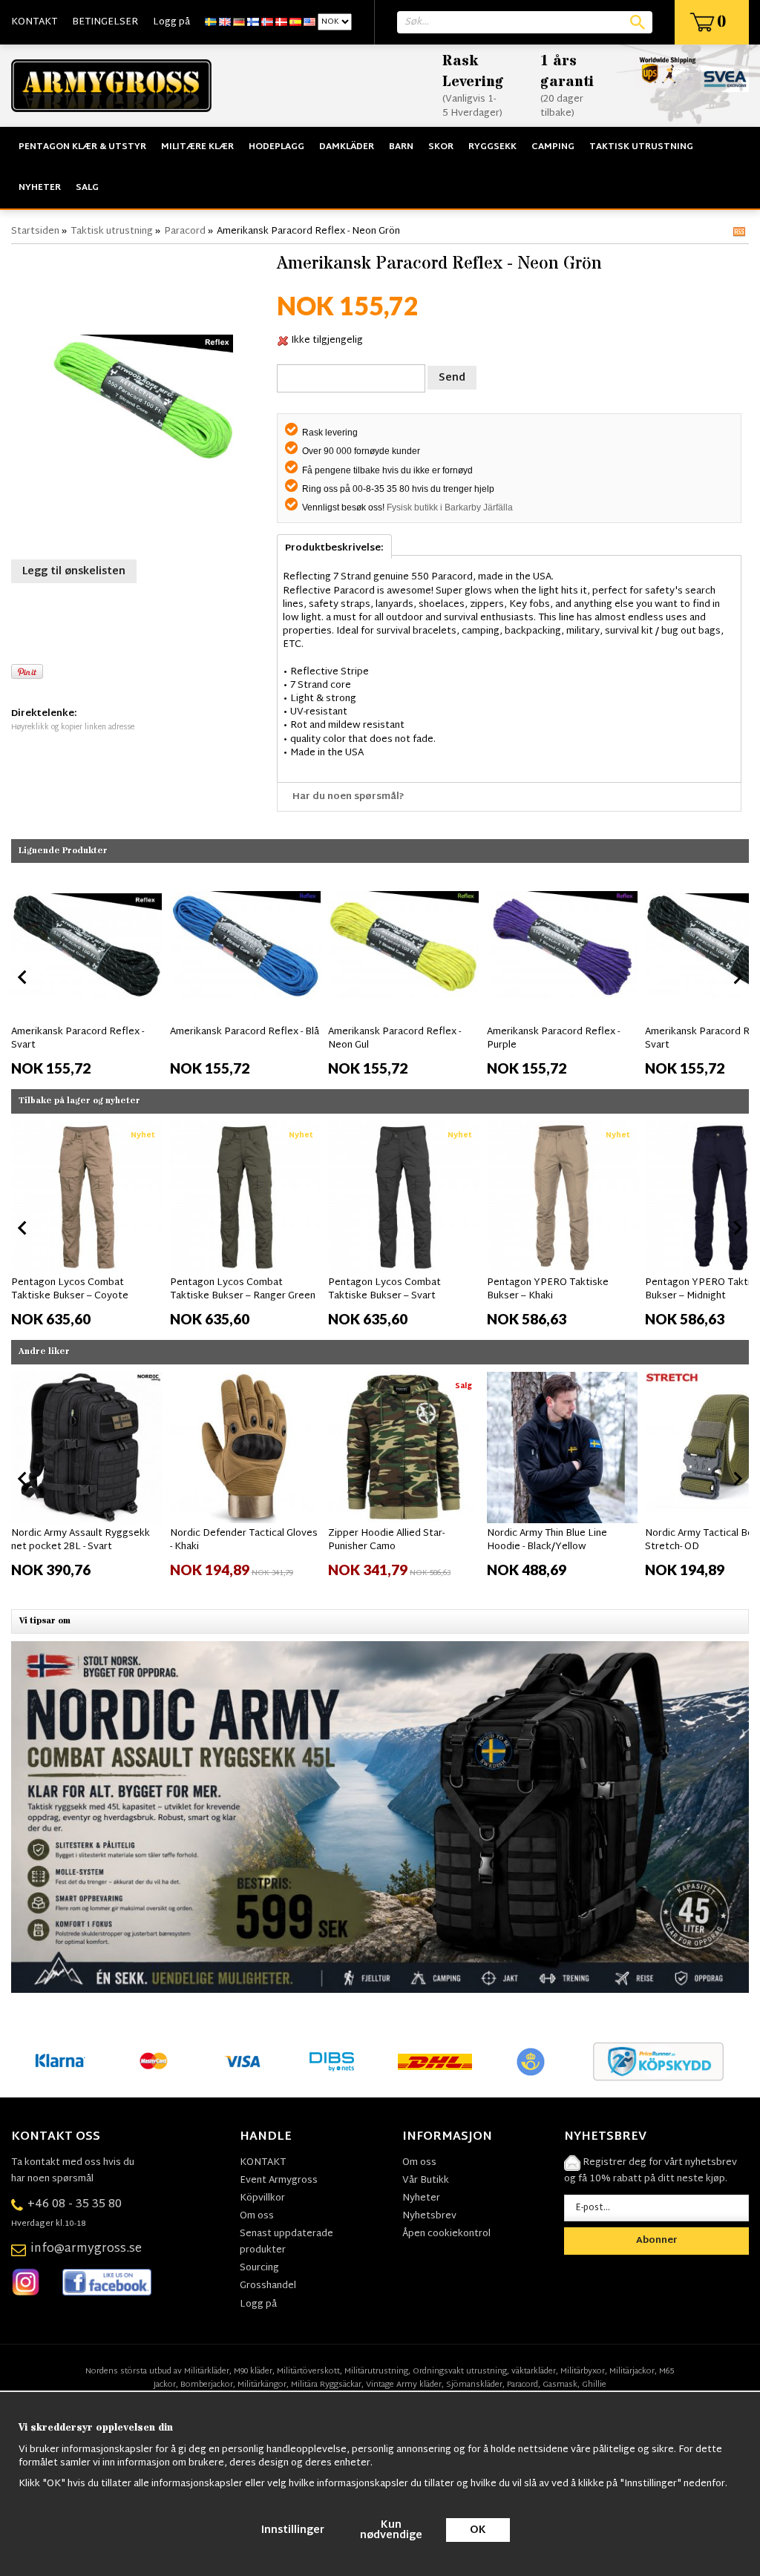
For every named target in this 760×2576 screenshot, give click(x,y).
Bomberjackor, (208, 2385)
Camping (553, 147)
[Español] (295, 22)
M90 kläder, (254, 2371)
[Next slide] (737, 977)
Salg (87, 188)
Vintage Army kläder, (405, 2385)
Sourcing (259, 2268)
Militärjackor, (633, 2371)
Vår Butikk (426, 2181)
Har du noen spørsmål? (348, 797)
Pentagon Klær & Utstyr (82, 147)
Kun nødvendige (391, 2530)
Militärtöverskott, (309, 2371)
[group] (87, 974)
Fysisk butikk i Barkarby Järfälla (450, 507)
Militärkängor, (263, 2385)
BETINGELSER (105, 22)
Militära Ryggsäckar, (327, 2385)
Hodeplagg (276, 147)
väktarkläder (534, 2371)
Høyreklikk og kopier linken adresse (73, 727)
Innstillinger (293, 2530)
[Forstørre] (140, 400)
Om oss (257, 2216)
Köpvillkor (262, 2198)
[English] (225, 22)
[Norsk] (267, 22)
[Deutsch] (239, 22)
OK (478, 2530)
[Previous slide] (23, 977)
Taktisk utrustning (641, 147)
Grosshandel (268, 2286)
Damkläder (347, 147)
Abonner (657, 2241)
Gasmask (560, 2385)
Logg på (171, 22)
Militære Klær (197, 147)
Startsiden (35, 231)
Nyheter (40, 188)
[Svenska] (211, 22)
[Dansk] (281, 22)
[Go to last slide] (23, 1228)
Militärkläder (207, 2371)
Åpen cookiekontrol (446, 2234)
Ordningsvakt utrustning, (461, 2371)
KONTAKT (34, 22)
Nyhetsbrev (429, 2216)
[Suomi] (253, 22)
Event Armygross (279, 2181)
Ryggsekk (492, 147)
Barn (401, 147)
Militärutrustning (376, 2371)
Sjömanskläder (474, 2385)
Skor (441, 147)
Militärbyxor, (584, 2371)
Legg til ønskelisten (74, 572)
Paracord (185, 231)
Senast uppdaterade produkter (286, 2242)
